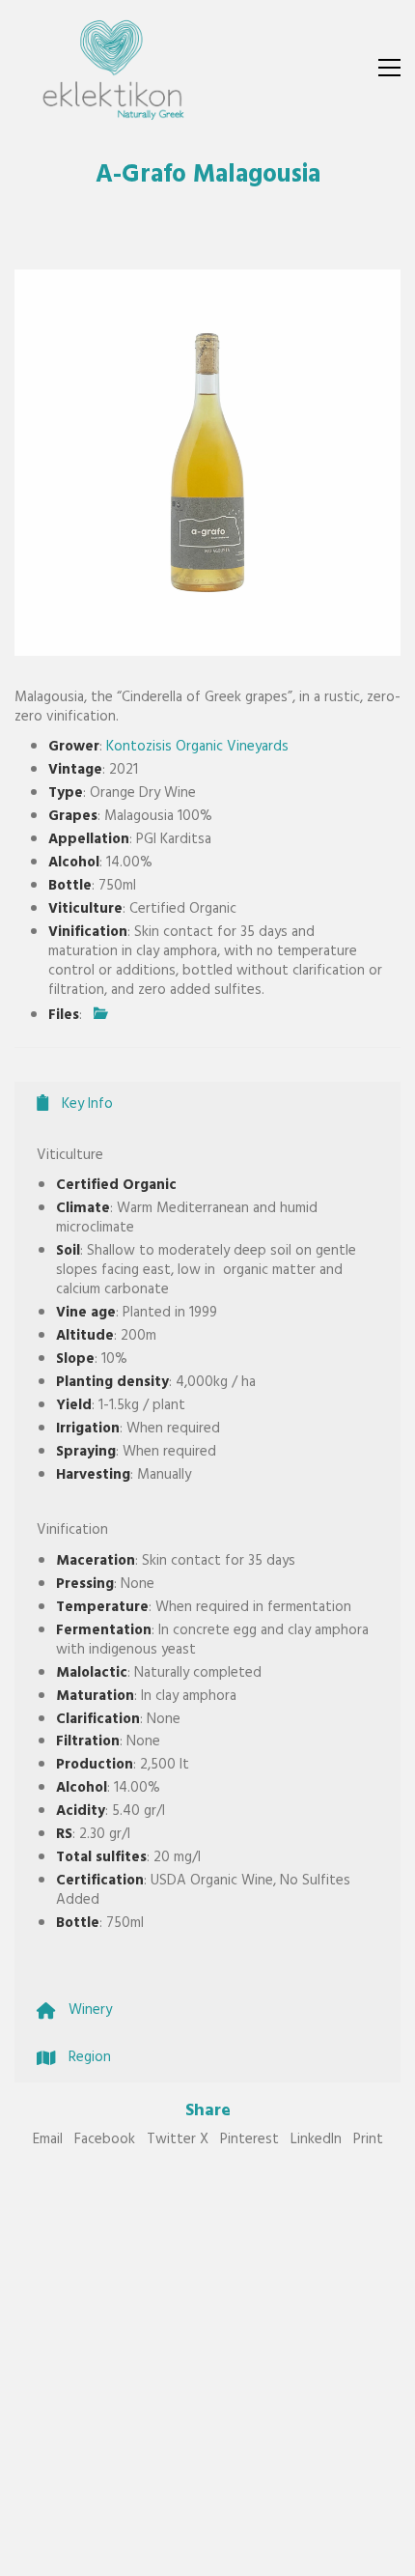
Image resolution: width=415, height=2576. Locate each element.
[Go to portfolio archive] (350, 2554)
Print (368, 2141)
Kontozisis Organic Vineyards (197, 748)
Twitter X (178, 2141)
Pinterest (249, 2141)
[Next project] (393, 2554)
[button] (389, 68)
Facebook (105, 2141)
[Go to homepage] (111, 68)
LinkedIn (316, 2141)
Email (48, 2141)
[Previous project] (306, 2554)
